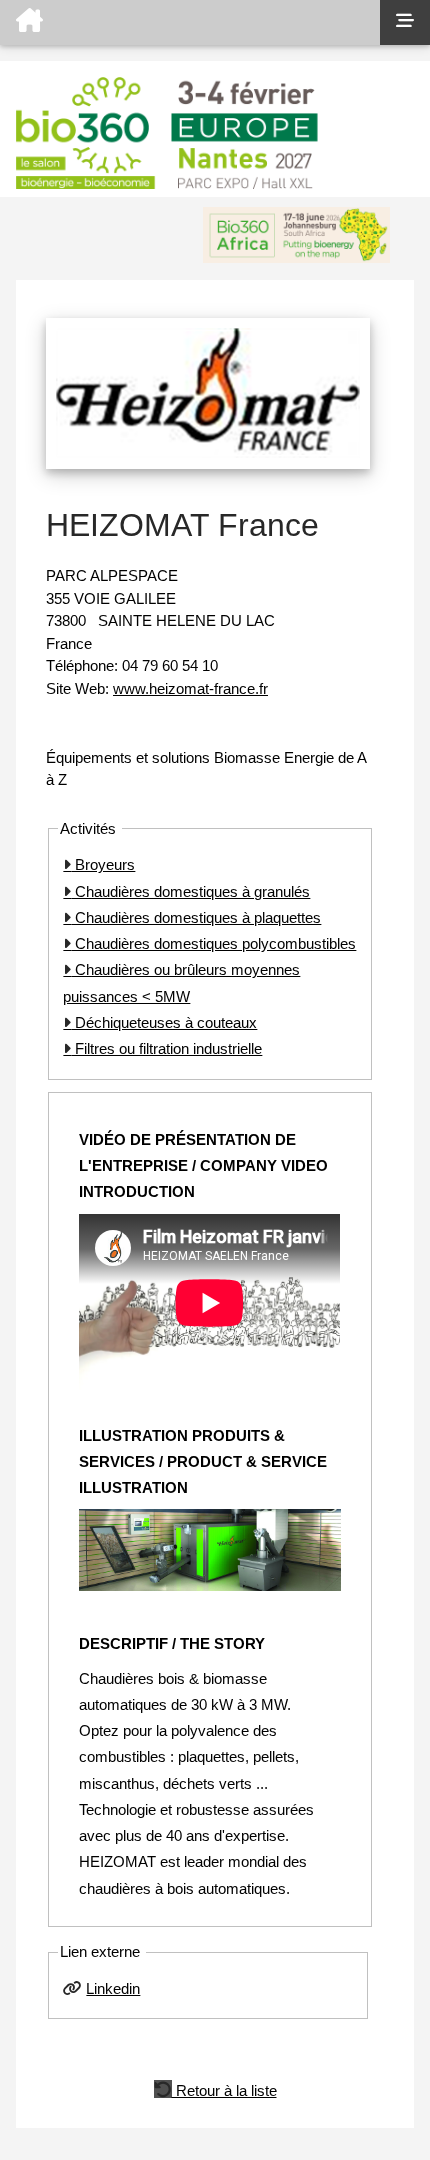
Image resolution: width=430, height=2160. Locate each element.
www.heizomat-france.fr (190, 688)
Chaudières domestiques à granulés (190, 891)
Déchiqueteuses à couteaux (164, 1022)
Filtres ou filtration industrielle (166, 1048)
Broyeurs (103, 864)
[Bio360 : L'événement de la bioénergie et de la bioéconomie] (190, 22)
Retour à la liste (224, 2089)
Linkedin (113, 1988)
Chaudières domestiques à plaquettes (196, 917)
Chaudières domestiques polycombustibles (213, 943)
